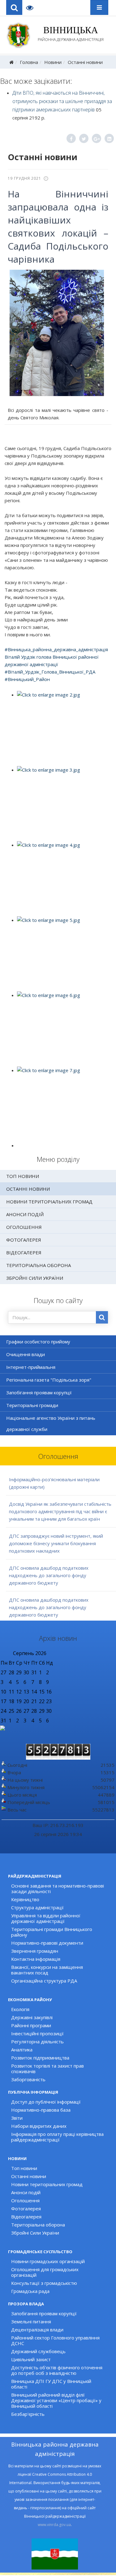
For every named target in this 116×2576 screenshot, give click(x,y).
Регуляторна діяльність (37, 2041)
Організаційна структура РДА (44, 1981)
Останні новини (85, 62)
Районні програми (31, 2025)
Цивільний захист (31, 2359)
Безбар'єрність (28, 2414)
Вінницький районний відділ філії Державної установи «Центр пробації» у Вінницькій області (56, 2400)
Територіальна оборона (39, 1265)
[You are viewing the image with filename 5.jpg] (64, 954)
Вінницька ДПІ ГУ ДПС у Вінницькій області (51, 2384)
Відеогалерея (24, 1252)
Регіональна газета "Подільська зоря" (49, 1380)
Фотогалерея (24, 1240)
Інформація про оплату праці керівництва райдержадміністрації (57, 2137)
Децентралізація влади (37, 2330)
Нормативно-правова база (41, 2110)
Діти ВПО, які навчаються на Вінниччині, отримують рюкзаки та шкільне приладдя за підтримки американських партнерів (62, 101)
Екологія (20, 2009)
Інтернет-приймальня (31, 1367)
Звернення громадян (35, 1951)
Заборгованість (28, 2079)
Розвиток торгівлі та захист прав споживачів (47, 2068)
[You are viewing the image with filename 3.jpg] (64, 803)
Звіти (17, 2118)
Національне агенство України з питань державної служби (51, 1423)
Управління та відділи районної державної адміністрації (46, 1918)
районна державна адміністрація (71, 34)
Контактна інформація (36, 1959)
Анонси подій (25, 1214)
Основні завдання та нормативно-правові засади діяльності (58, 1888)
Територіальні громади (32, 1405)
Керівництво (25, 1899)
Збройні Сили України (35, 1278)
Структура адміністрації (37, 1907)
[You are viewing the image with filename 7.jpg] (64, 1104)
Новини (53, 62)
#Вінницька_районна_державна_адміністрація (56, 649)
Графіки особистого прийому (38, 1342)
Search (14, 7)
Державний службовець (38, 2351)
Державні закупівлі (32, 2017)
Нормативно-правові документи (47, 1943)
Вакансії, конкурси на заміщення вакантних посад (47, 1970)
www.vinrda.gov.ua (54, 2525)
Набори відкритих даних (39, 2126)
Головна (29, 62)
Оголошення (24, 1227)
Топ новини (23, 1176)
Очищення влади (26, 1354)
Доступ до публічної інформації (46, 2102)
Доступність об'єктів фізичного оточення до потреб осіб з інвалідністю (57, 2370)
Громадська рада (30, 2291)
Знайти (102, 1317)
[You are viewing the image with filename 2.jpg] (64, 728)
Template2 (32, 7)
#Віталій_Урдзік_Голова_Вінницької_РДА (50, 672)
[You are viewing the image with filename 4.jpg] (64, 878)
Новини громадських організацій (48, 2261)
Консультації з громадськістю (44, 2283)
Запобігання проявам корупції (39, 1392)
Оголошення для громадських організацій (45, 2272)
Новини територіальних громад (49, 1202)
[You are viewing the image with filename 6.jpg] (64, 1029)
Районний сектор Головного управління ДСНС (55, 2340)
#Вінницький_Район (27, 679)
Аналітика (22, 2050)
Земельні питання (31, 2321)
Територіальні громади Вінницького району (52, 1932)
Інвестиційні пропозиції (37, 2033)
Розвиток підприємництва (40, 2058)
